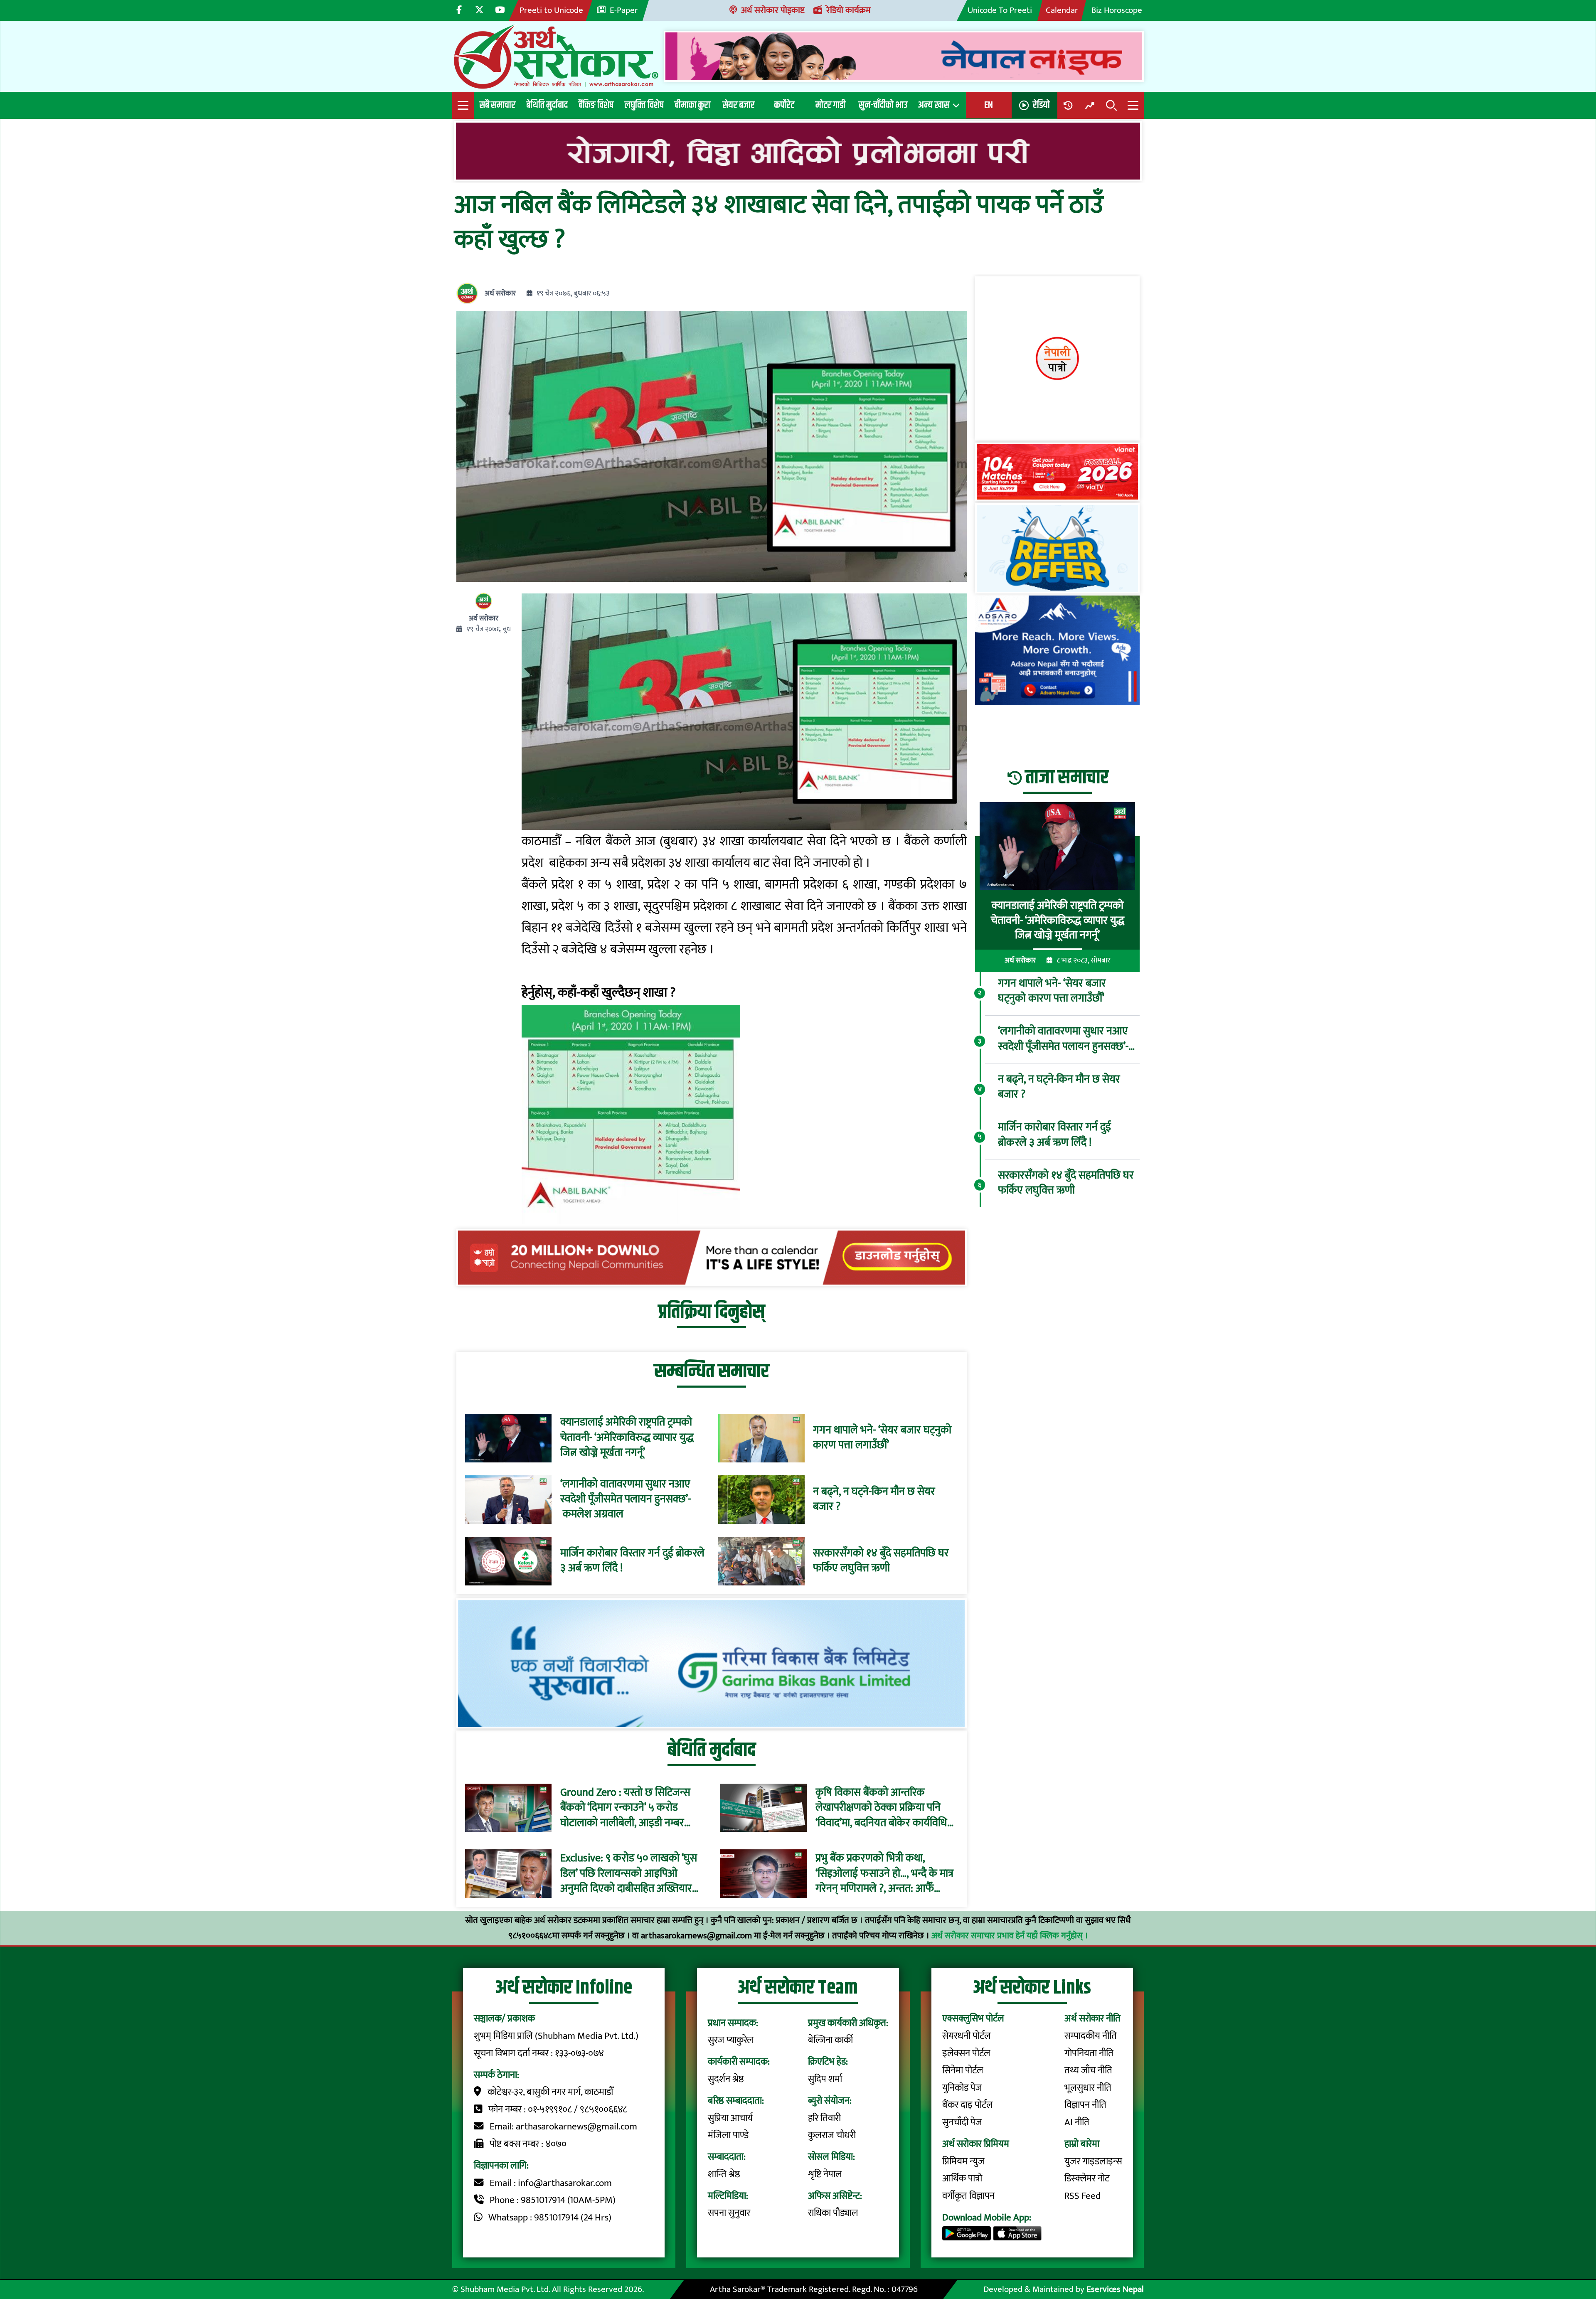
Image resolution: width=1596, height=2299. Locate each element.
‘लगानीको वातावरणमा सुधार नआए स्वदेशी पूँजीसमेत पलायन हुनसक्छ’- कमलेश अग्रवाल (626, 1500)
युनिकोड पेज (962, 2088)
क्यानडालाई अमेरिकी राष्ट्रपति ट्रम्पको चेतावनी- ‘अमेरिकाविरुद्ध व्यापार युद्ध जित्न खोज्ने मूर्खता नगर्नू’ (627, 1438)
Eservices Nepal (1115, 2289)
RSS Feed (1082, 2196)
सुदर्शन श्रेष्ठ (726, 2079)
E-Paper (624, 10)
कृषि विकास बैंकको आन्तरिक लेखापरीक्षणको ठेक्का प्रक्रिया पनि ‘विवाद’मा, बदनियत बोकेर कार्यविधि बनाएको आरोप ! (881, 1808)
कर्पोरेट (784, 105)
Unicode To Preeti (1000, 10)
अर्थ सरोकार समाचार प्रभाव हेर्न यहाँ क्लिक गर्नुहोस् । (1010, 1936)
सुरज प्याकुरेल (731, 2040)
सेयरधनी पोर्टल (967, 2036)
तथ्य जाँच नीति (1088, 2070)
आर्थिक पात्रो (962, 2178)
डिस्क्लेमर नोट (1087, 2178)
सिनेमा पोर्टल (963, 2070)
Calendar (1062, 10)
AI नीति (1077, 2122)
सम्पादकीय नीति (1091, 2036)
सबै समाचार (497, 105)
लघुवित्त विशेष (644, 105)
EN (989, 105)
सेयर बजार (739, 105)
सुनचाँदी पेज (962, 2122)
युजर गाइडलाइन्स (1093, 2161)
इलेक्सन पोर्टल (966, 2053)
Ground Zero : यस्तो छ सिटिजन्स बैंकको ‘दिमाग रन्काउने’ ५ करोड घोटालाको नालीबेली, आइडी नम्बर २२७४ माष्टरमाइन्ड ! (625, 1808)
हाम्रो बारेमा (1082, 2144)
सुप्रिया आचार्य (730, 2118)
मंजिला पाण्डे (728, 2135)
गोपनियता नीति (1089, 2053)
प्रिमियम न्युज (963, 2161)
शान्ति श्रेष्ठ (724, 2174)
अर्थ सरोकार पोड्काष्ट (773, 10)
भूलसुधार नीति (1088, 2088)
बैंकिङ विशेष (596, 105)
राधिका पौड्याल (833, 2213)
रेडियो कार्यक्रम (848, 10)
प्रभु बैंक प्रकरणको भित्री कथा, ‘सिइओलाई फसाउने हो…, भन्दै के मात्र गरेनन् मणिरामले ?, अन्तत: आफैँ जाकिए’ (884, 1874)
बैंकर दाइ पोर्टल (968, 2105)
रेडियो (1041, 105)
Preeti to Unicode (551, 10)
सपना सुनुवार (729, 2213)
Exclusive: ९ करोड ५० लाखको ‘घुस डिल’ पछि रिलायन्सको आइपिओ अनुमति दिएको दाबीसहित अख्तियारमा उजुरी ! (630, 1874)
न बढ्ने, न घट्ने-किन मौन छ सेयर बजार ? (874, 1500)
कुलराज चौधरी (832, 2135)
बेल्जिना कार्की (830, 2040)
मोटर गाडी (830, 105)
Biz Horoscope (1117, 10)
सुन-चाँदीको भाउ (883, 105)
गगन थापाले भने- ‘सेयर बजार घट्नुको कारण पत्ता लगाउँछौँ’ (882, 1438)
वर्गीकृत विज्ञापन (968, 2196)
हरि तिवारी (824, 2118)
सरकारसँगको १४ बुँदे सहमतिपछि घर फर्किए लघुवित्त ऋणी (881, 1561)
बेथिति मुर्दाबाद (547, 105)
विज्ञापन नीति (1085, 2105)
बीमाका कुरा (692, 105)
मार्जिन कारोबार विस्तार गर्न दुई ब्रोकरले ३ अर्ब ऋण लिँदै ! (632, 1561)
